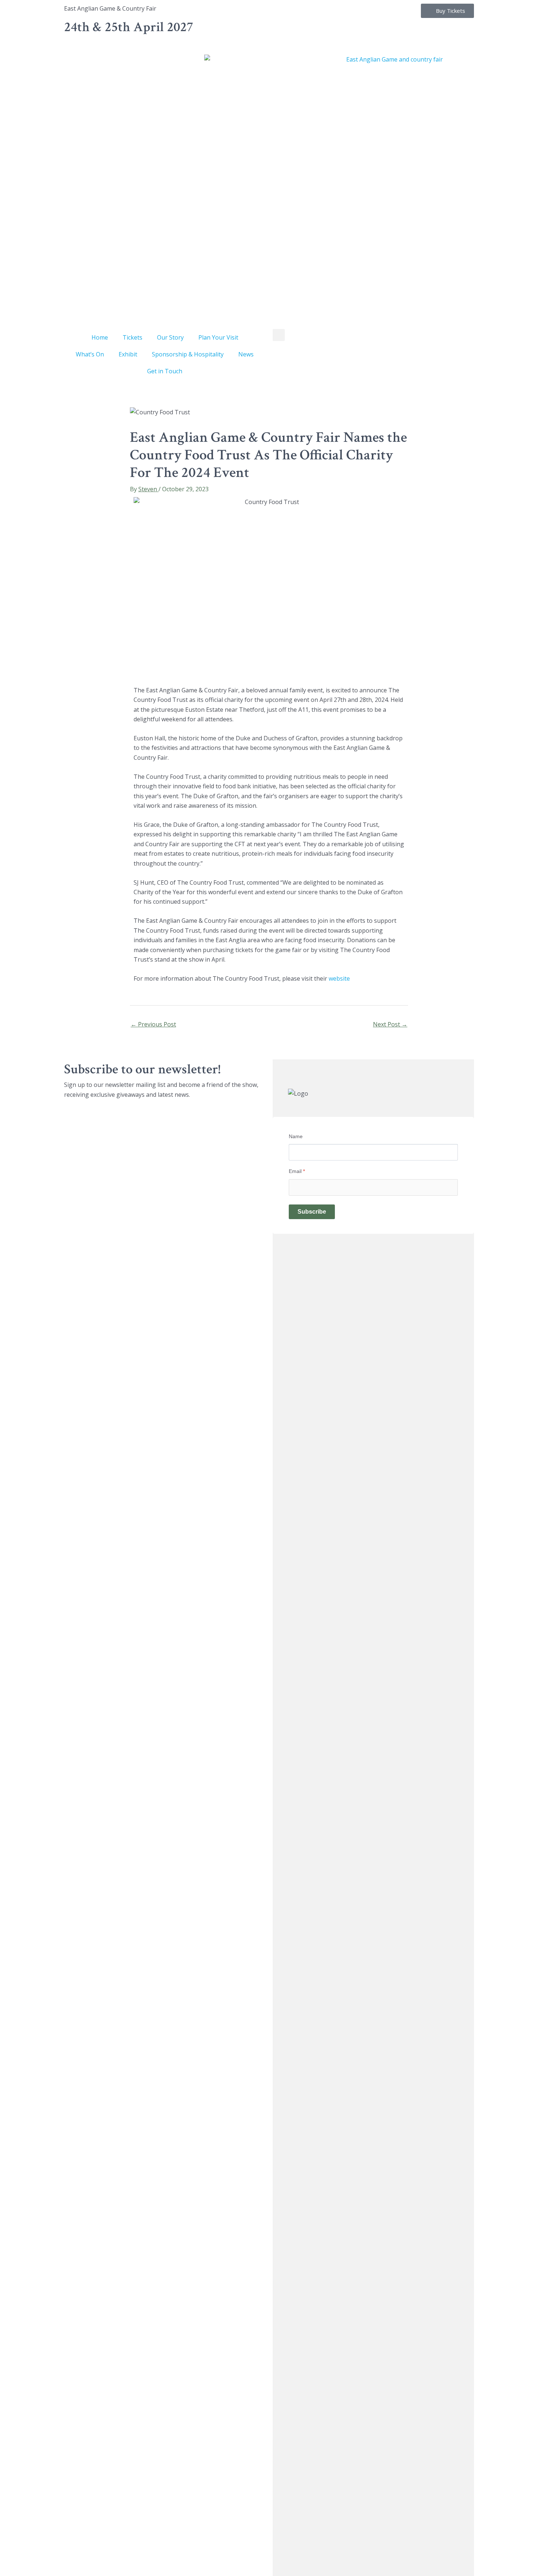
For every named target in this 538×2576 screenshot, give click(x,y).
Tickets (132, 337)
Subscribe (312, 1212)
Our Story (170, 337)
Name (296, 1136)
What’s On (90, 354)
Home (100, 337)
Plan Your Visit (218, 337)
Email (297, 1171)
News (246, 354)
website (339, 978)
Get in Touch (165, 371)
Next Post (390, 1024)
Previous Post (153, 1024)
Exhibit (128, 354)
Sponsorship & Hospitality (188, 354)
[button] (279, 335)
